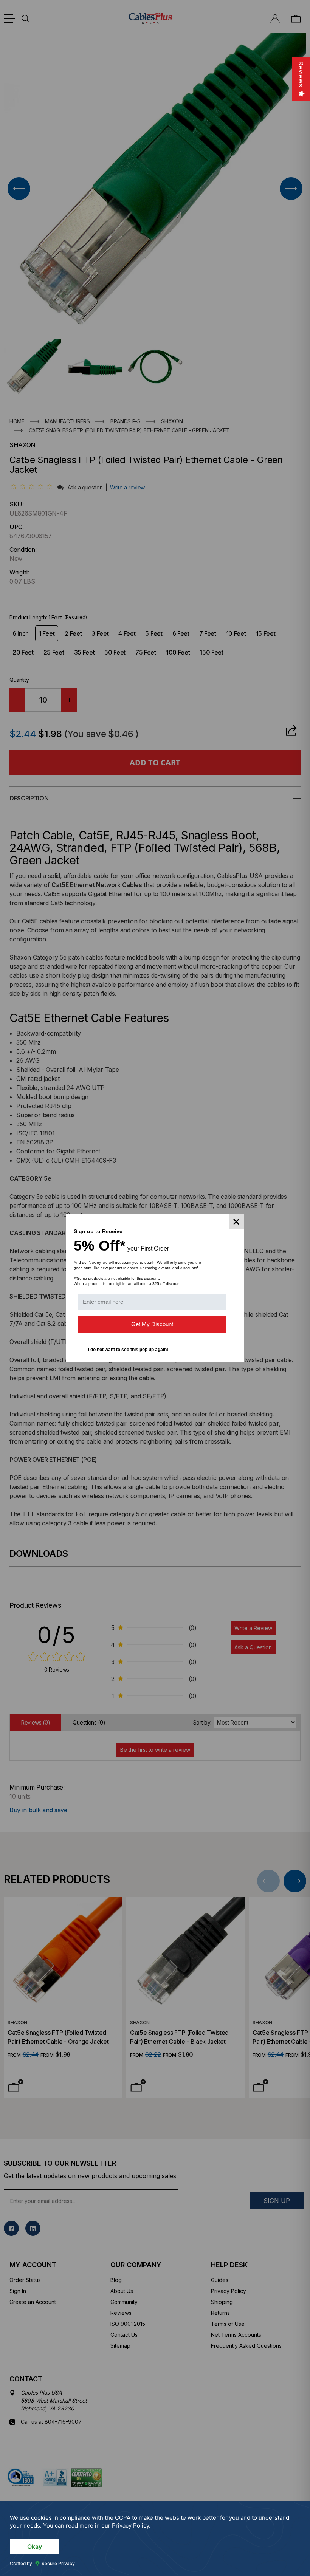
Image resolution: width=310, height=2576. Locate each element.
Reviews (301, 74)
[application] (155, 2538)
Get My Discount (152, 1324)
